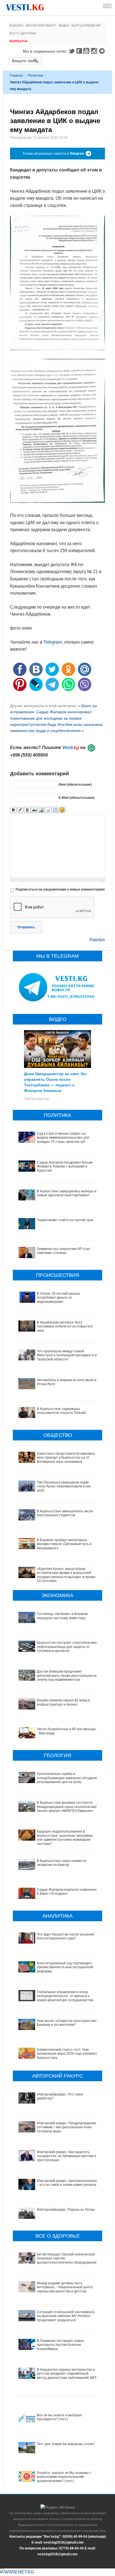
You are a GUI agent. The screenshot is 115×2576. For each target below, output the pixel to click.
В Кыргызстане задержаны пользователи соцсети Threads (62, 1411)
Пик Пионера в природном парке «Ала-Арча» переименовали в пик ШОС (64, 1486)
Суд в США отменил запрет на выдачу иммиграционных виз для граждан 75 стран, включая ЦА (63, 1138)
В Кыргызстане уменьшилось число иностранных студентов (65, 1513)
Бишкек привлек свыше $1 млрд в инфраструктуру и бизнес (63, 1702)
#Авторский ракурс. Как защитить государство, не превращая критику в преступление (66, 2156)
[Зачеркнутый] (34, 810)
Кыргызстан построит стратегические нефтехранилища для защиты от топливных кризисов (67, 1647)
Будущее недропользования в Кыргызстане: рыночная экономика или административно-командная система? (65, 1837)
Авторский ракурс (41, 25)
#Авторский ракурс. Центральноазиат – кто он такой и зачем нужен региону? (68, 2183)
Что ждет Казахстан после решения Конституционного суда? (66, 1936)
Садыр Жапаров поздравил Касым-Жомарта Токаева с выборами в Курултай (65, 1166)
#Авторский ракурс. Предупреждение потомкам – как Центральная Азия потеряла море (67, 2127)
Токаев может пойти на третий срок (65, 1220)
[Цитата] (48, 810)
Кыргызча (19, 41)
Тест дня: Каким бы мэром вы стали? (66, 2444)
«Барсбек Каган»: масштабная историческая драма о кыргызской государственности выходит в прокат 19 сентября (66, 1575)
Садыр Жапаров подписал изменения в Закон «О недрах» (67, 1892)
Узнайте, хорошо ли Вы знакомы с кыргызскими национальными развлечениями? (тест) (64, 2477)
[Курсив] (20, 810)
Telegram (103, 51)
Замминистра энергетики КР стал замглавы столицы (63, 1251)
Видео (64, 25)
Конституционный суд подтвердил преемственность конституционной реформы (65, 1967)
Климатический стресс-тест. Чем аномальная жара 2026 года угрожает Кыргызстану (67, 2054)
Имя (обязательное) (75, 785)
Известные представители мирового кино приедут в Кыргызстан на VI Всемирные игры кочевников (66, 1458)
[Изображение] (41, 810)
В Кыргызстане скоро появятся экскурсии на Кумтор (62, 1863)
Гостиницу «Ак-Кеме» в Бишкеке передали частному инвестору (62, 1616)
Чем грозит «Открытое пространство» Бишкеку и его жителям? (67, 2023)
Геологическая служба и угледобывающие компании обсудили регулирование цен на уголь (67, 1778)
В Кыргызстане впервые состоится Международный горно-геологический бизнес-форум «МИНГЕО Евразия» (67, 1807)
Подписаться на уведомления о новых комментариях (60, 889)
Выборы (16, 25)
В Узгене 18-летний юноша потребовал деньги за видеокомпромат (58, 1298)
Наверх (97, 940)
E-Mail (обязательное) (77, 798)
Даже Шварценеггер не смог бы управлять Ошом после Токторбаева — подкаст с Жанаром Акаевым (55, 1082)
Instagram (95, 51)
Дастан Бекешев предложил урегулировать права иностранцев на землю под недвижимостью (67, 1676)
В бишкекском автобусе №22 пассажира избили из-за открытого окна (65, 1326)
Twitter (71, 51)
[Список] (55, 810)
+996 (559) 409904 (29, 755)
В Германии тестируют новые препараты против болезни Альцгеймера (60, 2345)
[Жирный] (13, 810)
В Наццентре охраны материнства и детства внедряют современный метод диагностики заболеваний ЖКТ (67, 2374)
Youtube (87, 51)
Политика (36, 76)
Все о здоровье (23, 33)
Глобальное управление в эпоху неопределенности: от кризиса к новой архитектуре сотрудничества (65, 1996)
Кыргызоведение (86, 25)
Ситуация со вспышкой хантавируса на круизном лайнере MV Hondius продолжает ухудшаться (66, 2316)
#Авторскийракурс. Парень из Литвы (66, 2210)
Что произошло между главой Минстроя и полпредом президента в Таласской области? (67, 1355)
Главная (16, 76)
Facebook (79, 51)
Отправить (26, 927)
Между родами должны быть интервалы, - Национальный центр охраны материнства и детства (65, 2287)
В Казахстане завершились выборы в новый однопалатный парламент (67, 1193)
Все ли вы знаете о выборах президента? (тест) (59, 2417)
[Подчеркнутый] (27, 810)
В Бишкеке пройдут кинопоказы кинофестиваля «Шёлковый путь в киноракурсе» (64, 1544)
